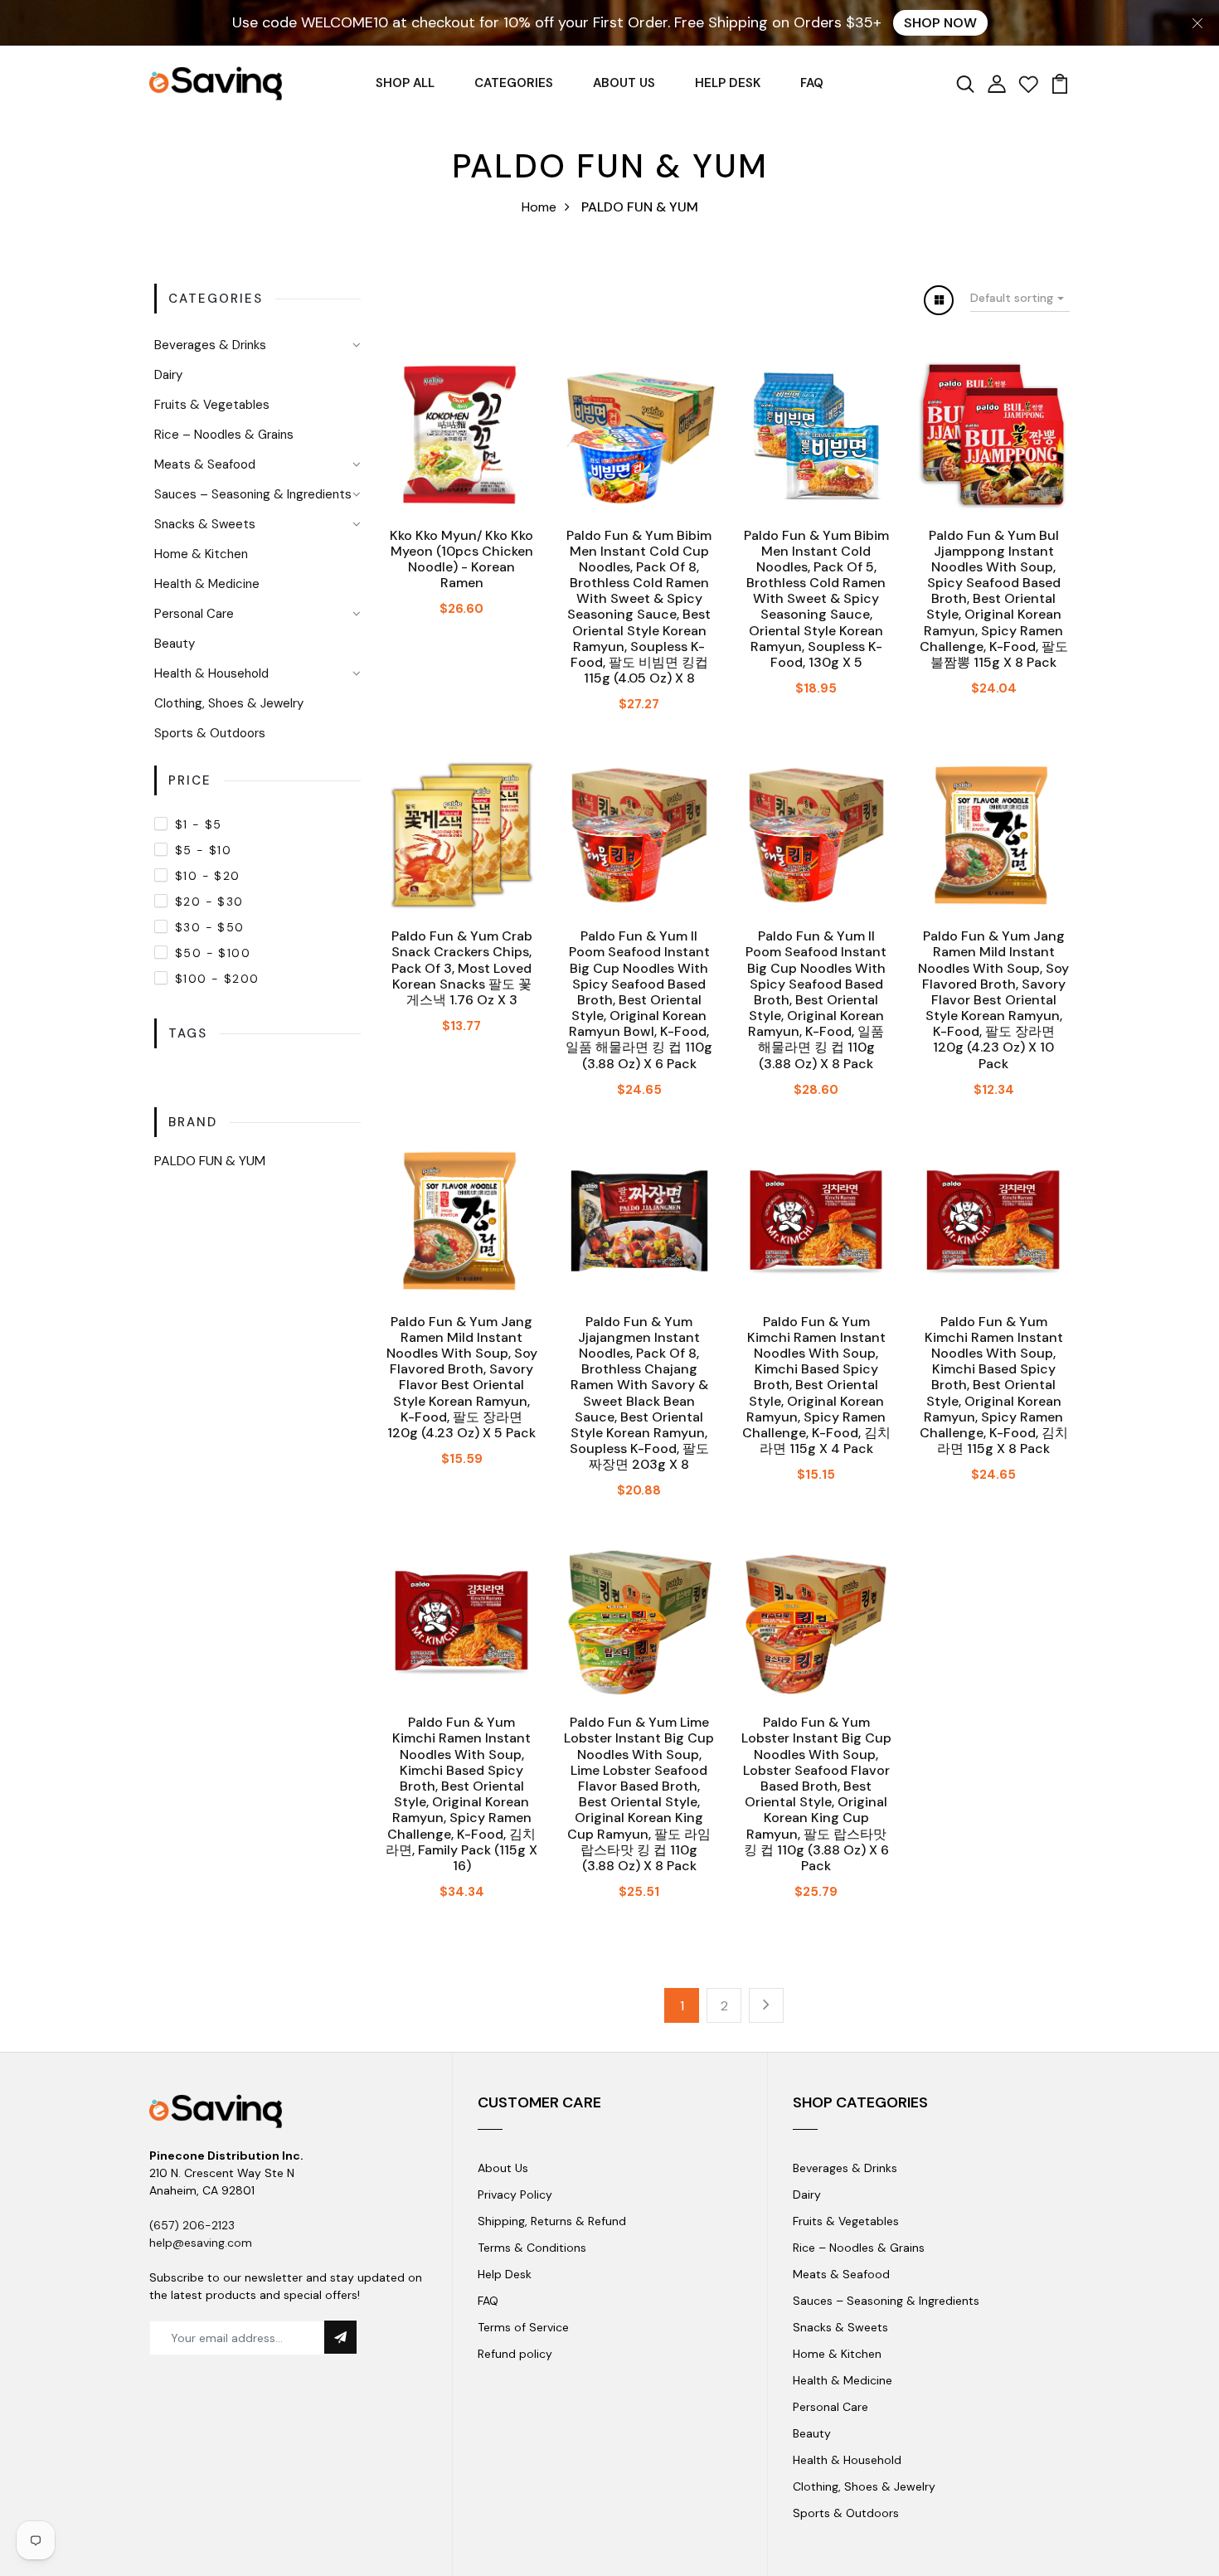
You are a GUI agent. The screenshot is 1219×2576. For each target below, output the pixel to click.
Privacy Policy (515, 2194)
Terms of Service (523, 2327)
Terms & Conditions (532, 2248)
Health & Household (211, 673)
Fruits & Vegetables (212, 405)
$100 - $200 (217, 979)
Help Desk (505, 2274)
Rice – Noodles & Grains (224, 435)
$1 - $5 (199, 824)
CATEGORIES (514, 83)
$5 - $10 (203, 850)
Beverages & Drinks (210, 345)
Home (539, 207)
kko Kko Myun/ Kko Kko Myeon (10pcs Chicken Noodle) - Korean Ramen (461, 559)
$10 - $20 (208, 876)
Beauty (175, 644)
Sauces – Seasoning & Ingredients (253, 494)
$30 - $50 (210, 927)
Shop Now (940, 23)
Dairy (168, 375)
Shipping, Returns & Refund (552, 2221)
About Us (503, 2168)
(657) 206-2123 (192, 2225)
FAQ (812, 83)
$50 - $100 (213, 953)
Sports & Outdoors (210, 733)
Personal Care (194, 614)
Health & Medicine (207, 584)
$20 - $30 (209, 902)
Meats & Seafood (205, 464)
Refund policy (515, 2354)
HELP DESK (728, 83)
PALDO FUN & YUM (210, 1161)
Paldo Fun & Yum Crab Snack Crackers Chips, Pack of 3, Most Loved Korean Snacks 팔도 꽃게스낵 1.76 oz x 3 (462, 968)
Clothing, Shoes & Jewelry (229, 703)
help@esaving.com (201, 2243)
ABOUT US (624, 83)
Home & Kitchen (201, 554)
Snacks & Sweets (205, 524)
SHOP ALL (405, 83)
